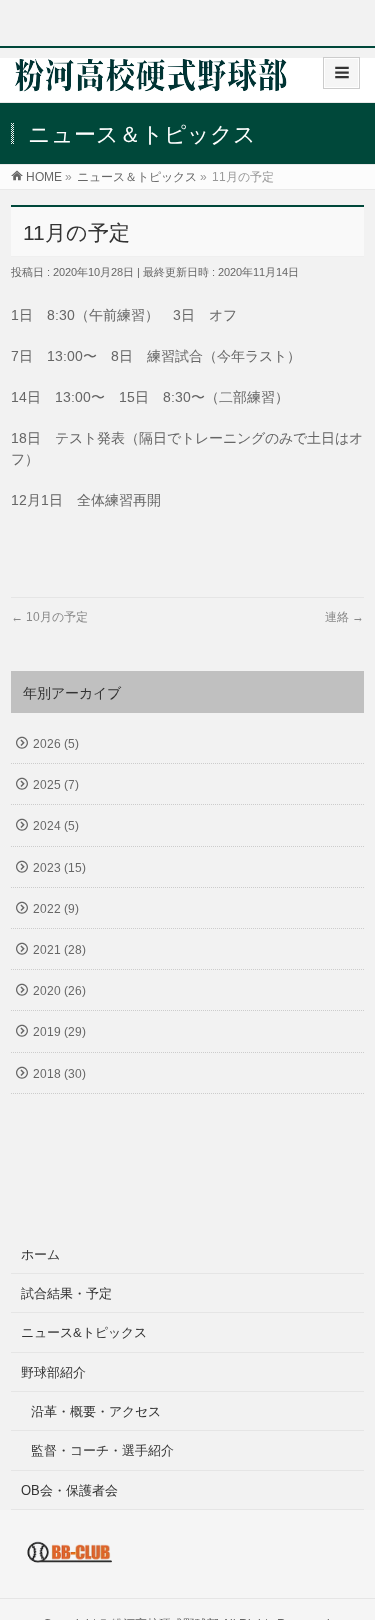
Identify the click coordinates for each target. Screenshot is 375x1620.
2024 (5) (56, 826)
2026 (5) (56, 744)
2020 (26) (59, 991)
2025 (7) (56, 785)
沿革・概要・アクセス (96, 1411)
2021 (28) (59, 950)
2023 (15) (59, 868)
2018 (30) (59, 1074)
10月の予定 (49, 617)
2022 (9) (56, 909)
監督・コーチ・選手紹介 (102, 1450)
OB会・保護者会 (69, 1490)
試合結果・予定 (66, 1293)
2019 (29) (59, 1032)
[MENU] (341, 73)
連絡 (344, 617)
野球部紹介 (53, 1372)
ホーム (40, 1254)
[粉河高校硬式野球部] (151, 81)
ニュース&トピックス (84, 1332)
